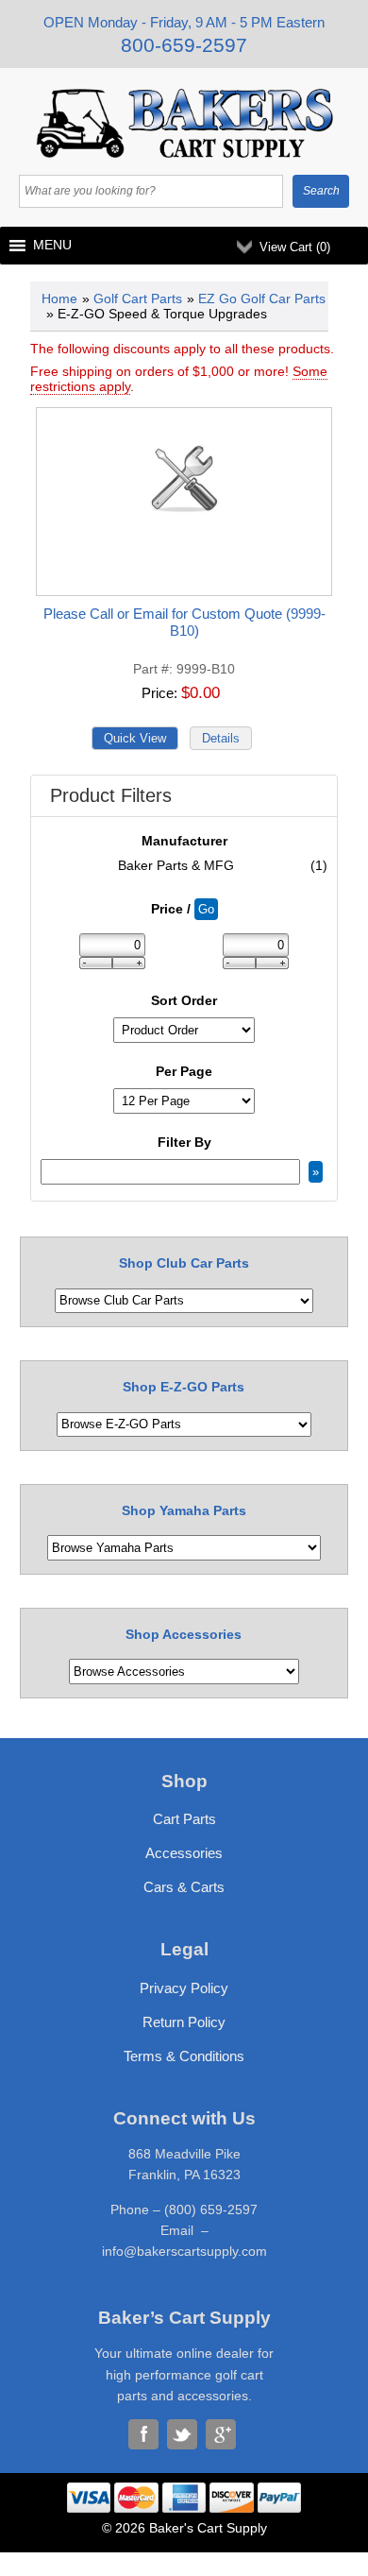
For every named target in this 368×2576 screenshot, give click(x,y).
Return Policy (184, 2022)
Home (59, 299)
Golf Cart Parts (138, 299)
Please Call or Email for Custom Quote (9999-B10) (184, 622)
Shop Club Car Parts (184, 1263)
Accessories (184, 1853)
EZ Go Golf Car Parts (262, 299)
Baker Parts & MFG (223, 865)
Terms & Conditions (184, 2056)
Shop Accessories (184, 1634)
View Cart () (295, 247)
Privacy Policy (184, 1988)
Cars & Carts (184, 1887)
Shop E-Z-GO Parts (184, 1387)
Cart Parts (184, 1819)
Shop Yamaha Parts (184, 1510)
